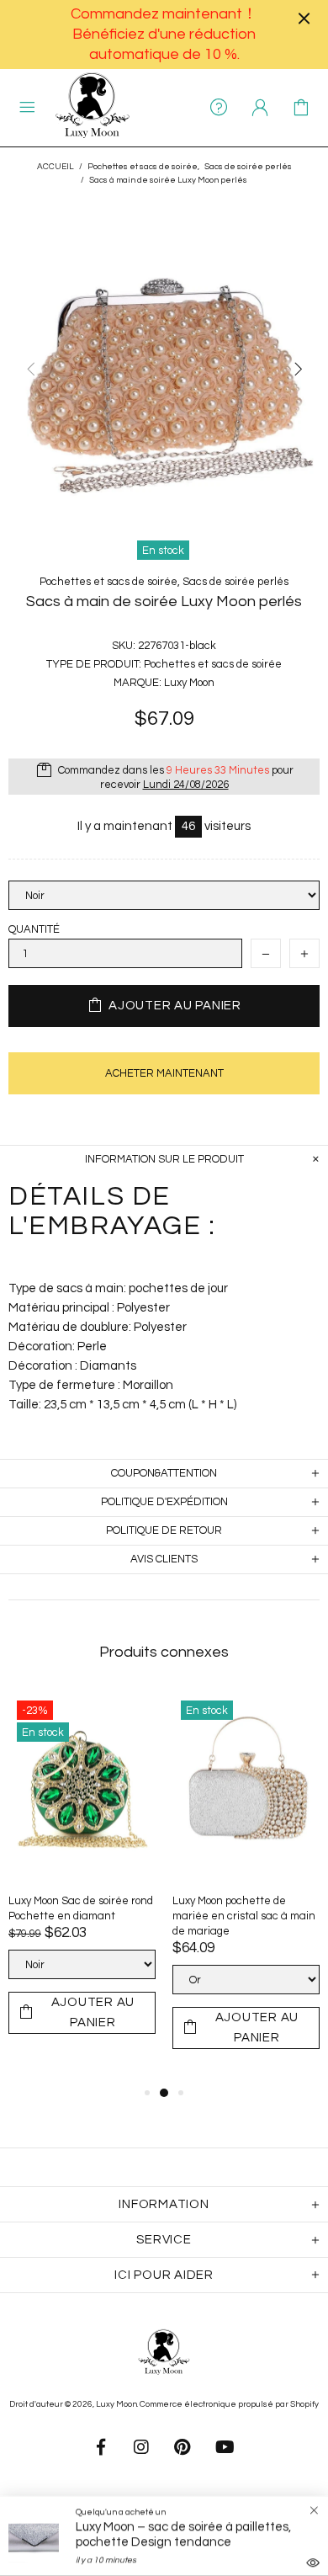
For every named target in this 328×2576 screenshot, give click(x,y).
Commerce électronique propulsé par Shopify (229, 2404)
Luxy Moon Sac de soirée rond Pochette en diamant (81, 1908)
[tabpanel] (82, 1880)
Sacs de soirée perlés (248, 167)
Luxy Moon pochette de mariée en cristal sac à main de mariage (244, 1916)
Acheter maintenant (164, 1073)
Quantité (34, 929)
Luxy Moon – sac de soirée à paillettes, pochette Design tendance (183, 2534)
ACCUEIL (56, 167)
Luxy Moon (93, 108)
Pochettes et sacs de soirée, (143, 167)
